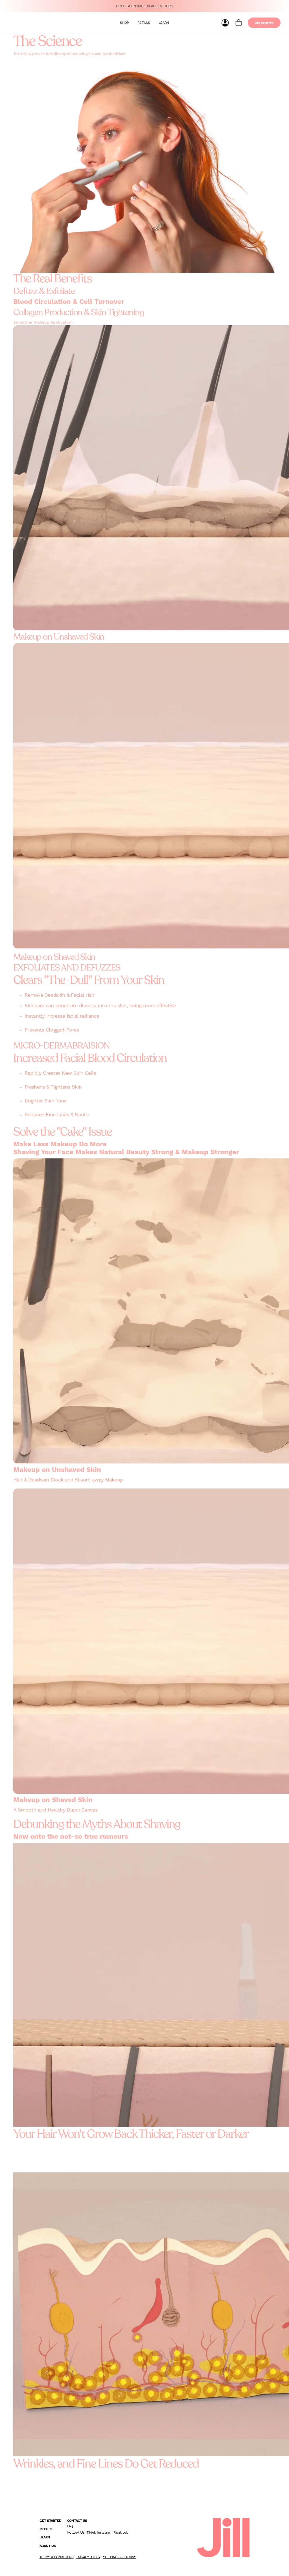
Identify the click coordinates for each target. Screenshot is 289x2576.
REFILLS (144, 23)
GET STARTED (264, 23)
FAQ (70, 2526)
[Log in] (225, 23)
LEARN (164, 23)
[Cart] (239, 23)
